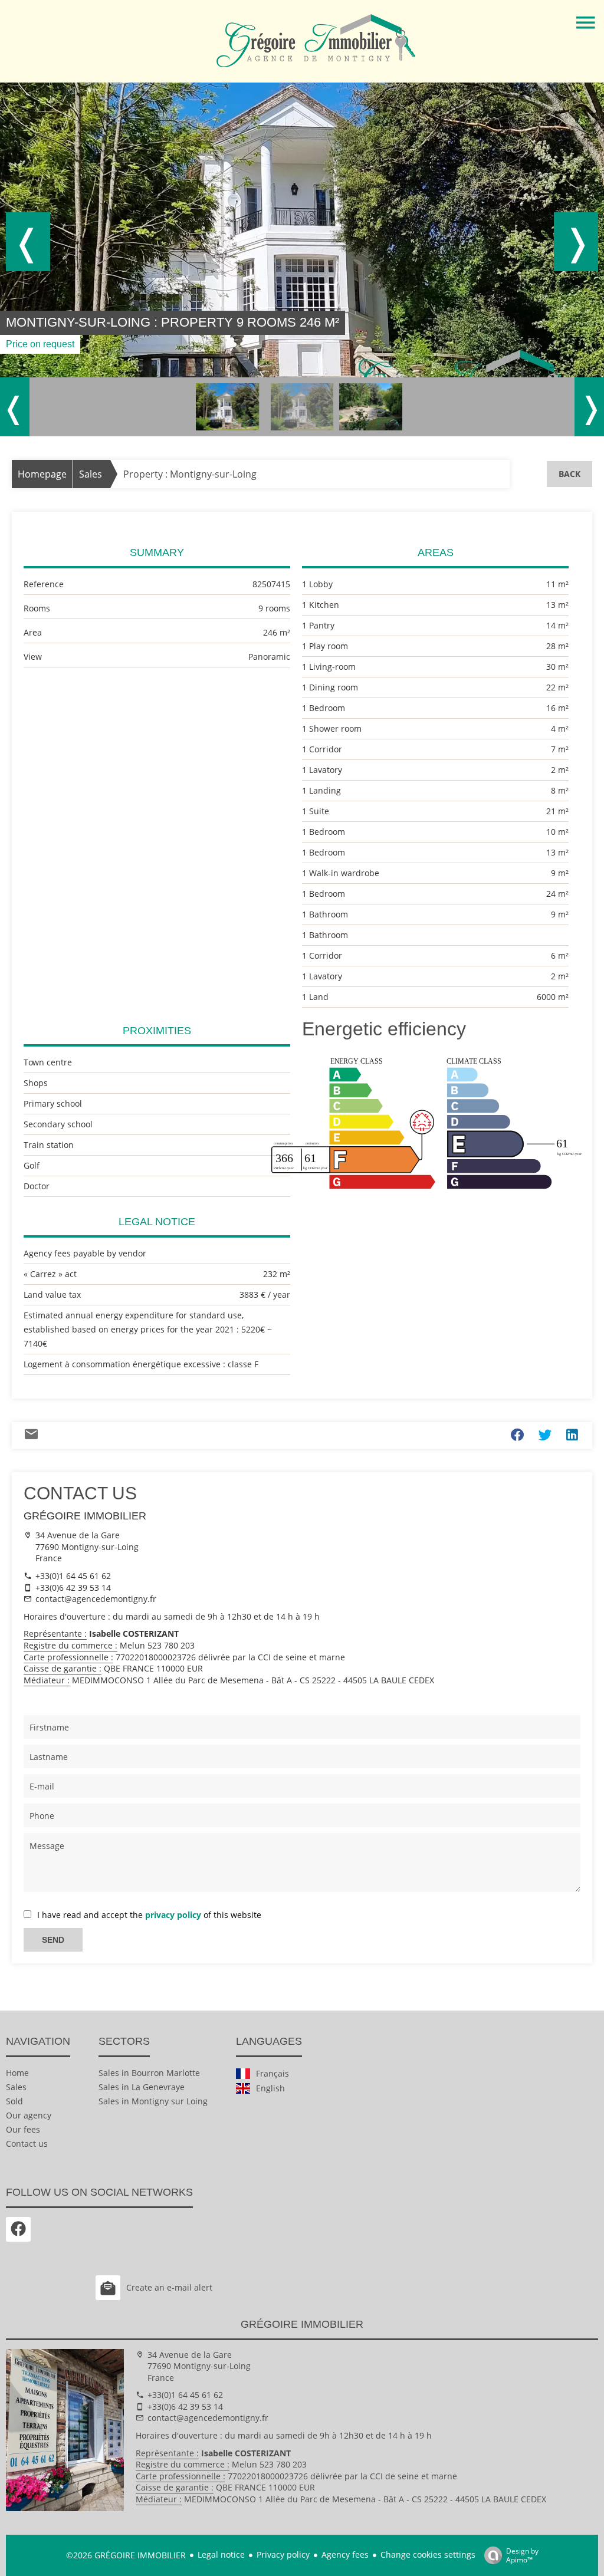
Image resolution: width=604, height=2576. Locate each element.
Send (53, 1940)
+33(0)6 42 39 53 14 (73, 1588)
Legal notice (221, 2554)
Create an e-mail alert (169, 2287)
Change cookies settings (428, 2554)
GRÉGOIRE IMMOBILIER (85, 1516)
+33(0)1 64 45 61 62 (73, 1576)
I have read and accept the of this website (149, 1915)
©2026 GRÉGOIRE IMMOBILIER (126, 2555)
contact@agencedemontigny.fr (96, 1599)
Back (569, 474)
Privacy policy (283, 2554)
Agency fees (345, 2554)
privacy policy (173, 1915)
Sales (91, 474)
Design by (522, 2555)
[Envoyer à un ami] (31, 1437)
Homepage (42, 474)
